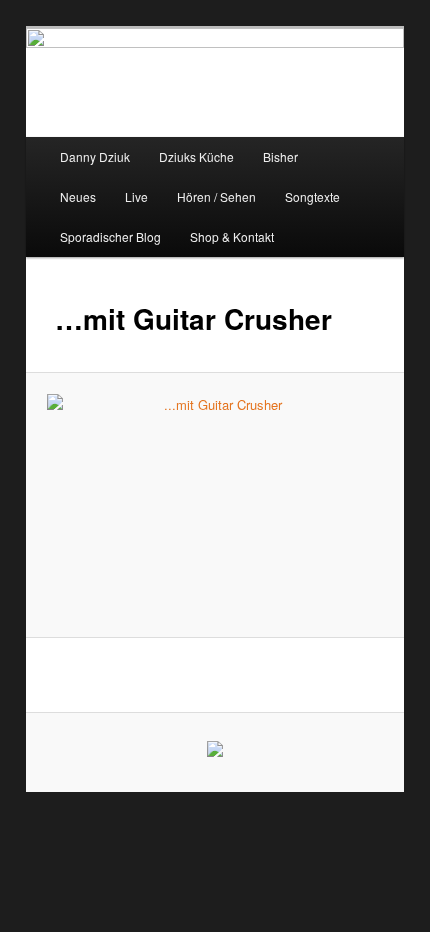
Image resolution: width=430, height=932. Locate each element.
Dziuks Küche (196, 156)
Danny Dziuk (95, 156)
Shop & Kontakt (232, 236)
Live (136, 196)
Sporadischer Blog (110, 236)
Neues (78, 196)
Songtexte (312, 196)
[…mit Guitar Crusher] (214, 505)
